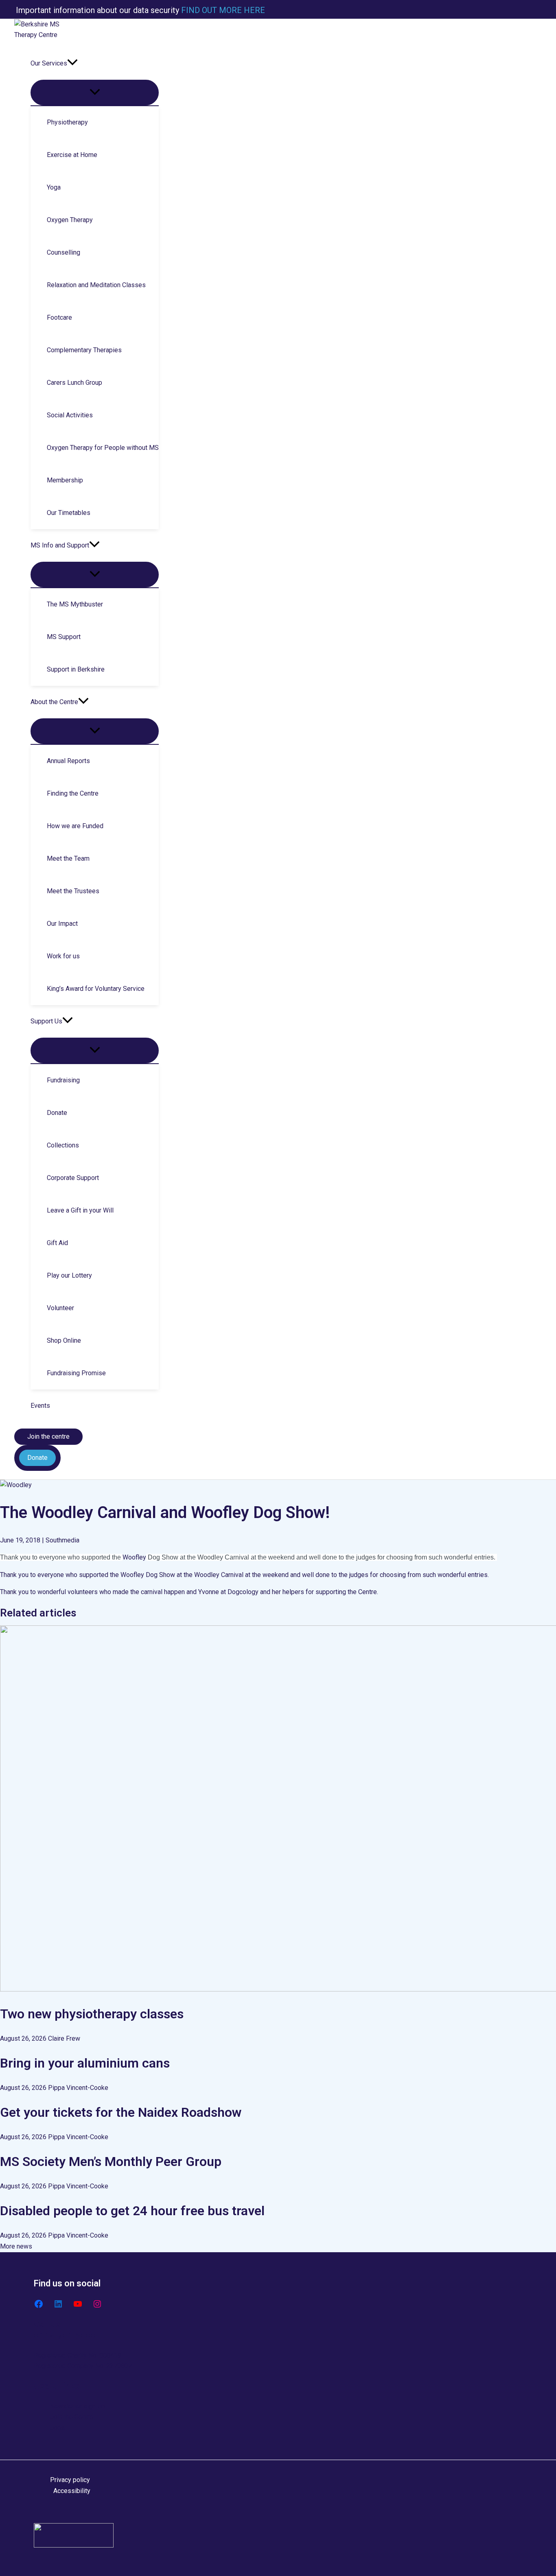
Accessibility (72, 2491)
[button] (72, 63)
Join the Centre (72, 2417)
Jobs (57, 2428)
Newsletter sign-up (78, 2406)
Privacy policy (70, 2480)
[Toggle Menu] (95, 93)
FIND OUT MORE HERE (222, 10)
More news (16, 2246)
